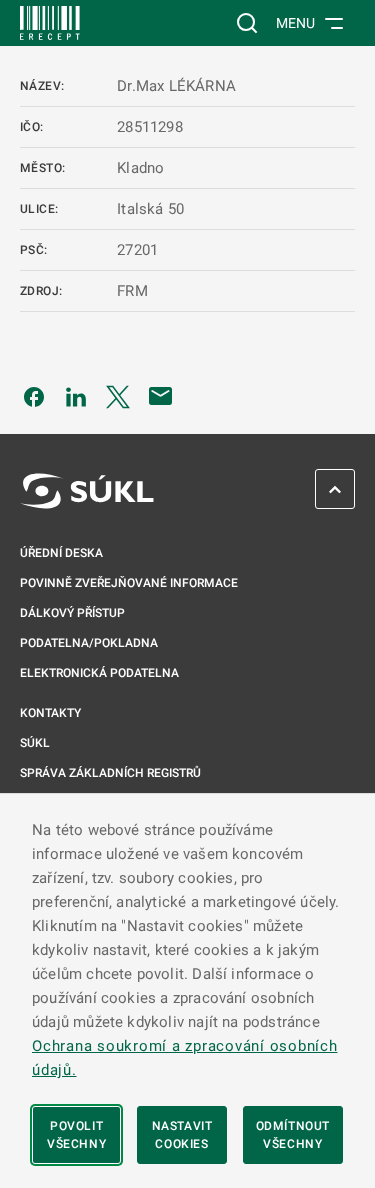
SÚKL (35, 743)
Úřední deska (61, 553)
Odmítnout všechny (293, 1135)
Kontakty (50, 713)
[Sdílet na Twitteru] (118, 396)
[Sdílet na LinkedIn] (76, 396)
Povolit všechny (76, 1135)
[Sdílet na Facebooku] (34, 396)
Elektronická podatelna (99, 673)
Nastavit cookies (182, 1135)
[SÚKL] (50, 23)
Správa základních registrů (110, 773)
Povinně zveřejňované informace (129, 583)
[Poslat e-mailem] (161, 396)
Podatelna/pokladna (89, 643)
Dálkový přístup (72, 613)
